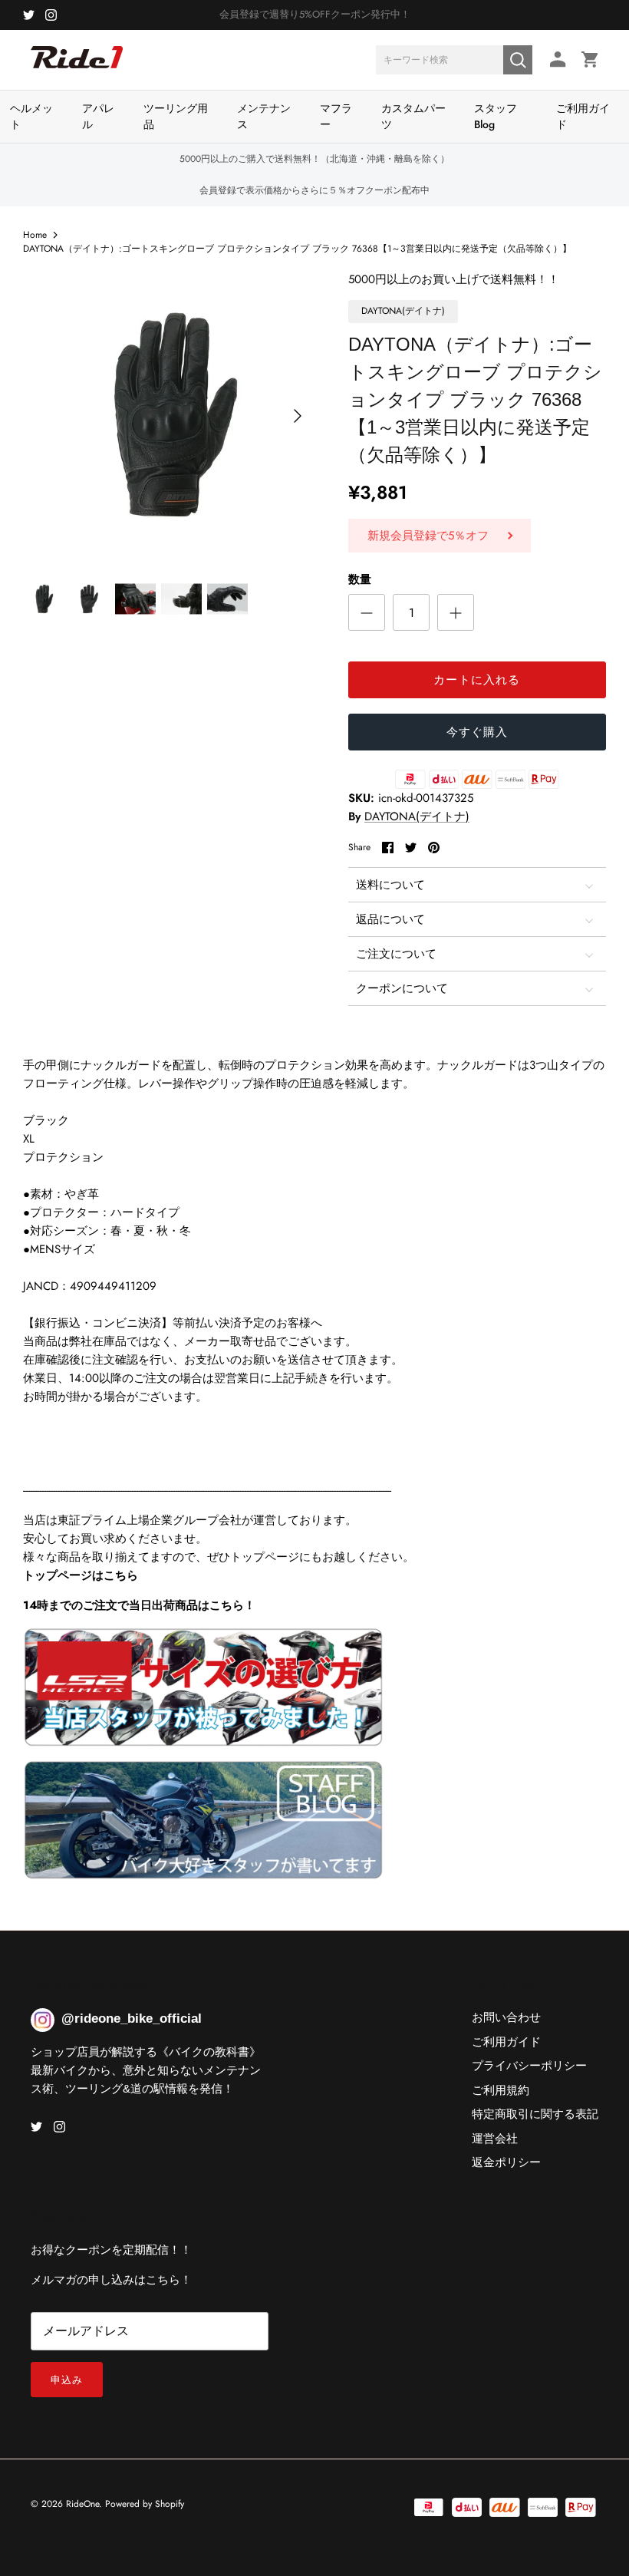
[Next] (298, 416)
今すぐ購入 (478, 732)
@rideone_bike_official (132, 2019)
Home (35, 235)
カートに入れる (477, 680)
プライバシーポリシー (529, 2066)
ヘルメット (31, 116)
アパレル (98, 116)
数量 (360, 580)
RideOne (82, 2504)
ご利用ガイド (583, 116)
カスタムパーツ (413, 116)
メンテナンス (264, 116)
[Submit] (518, 60)
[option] (169, 416)
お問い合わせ (506, 2017)
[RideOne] (77, 65)
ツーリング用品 (176, 116)
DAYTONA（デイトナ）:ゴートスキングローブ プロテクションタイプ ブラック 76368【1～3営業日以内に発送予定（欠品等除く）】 (297, 248)
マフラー (336, 116)
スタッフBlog (496, 116)
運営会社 (495, 2139)
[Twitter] (29, 15)
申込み (67, 2380)
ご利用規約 (501, 2090)
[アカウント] (555, 59)
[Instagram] (51, 15)
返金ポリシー (506, 2162)
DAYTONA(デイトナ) (417, 816)
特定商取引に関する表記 (535, 2114)
